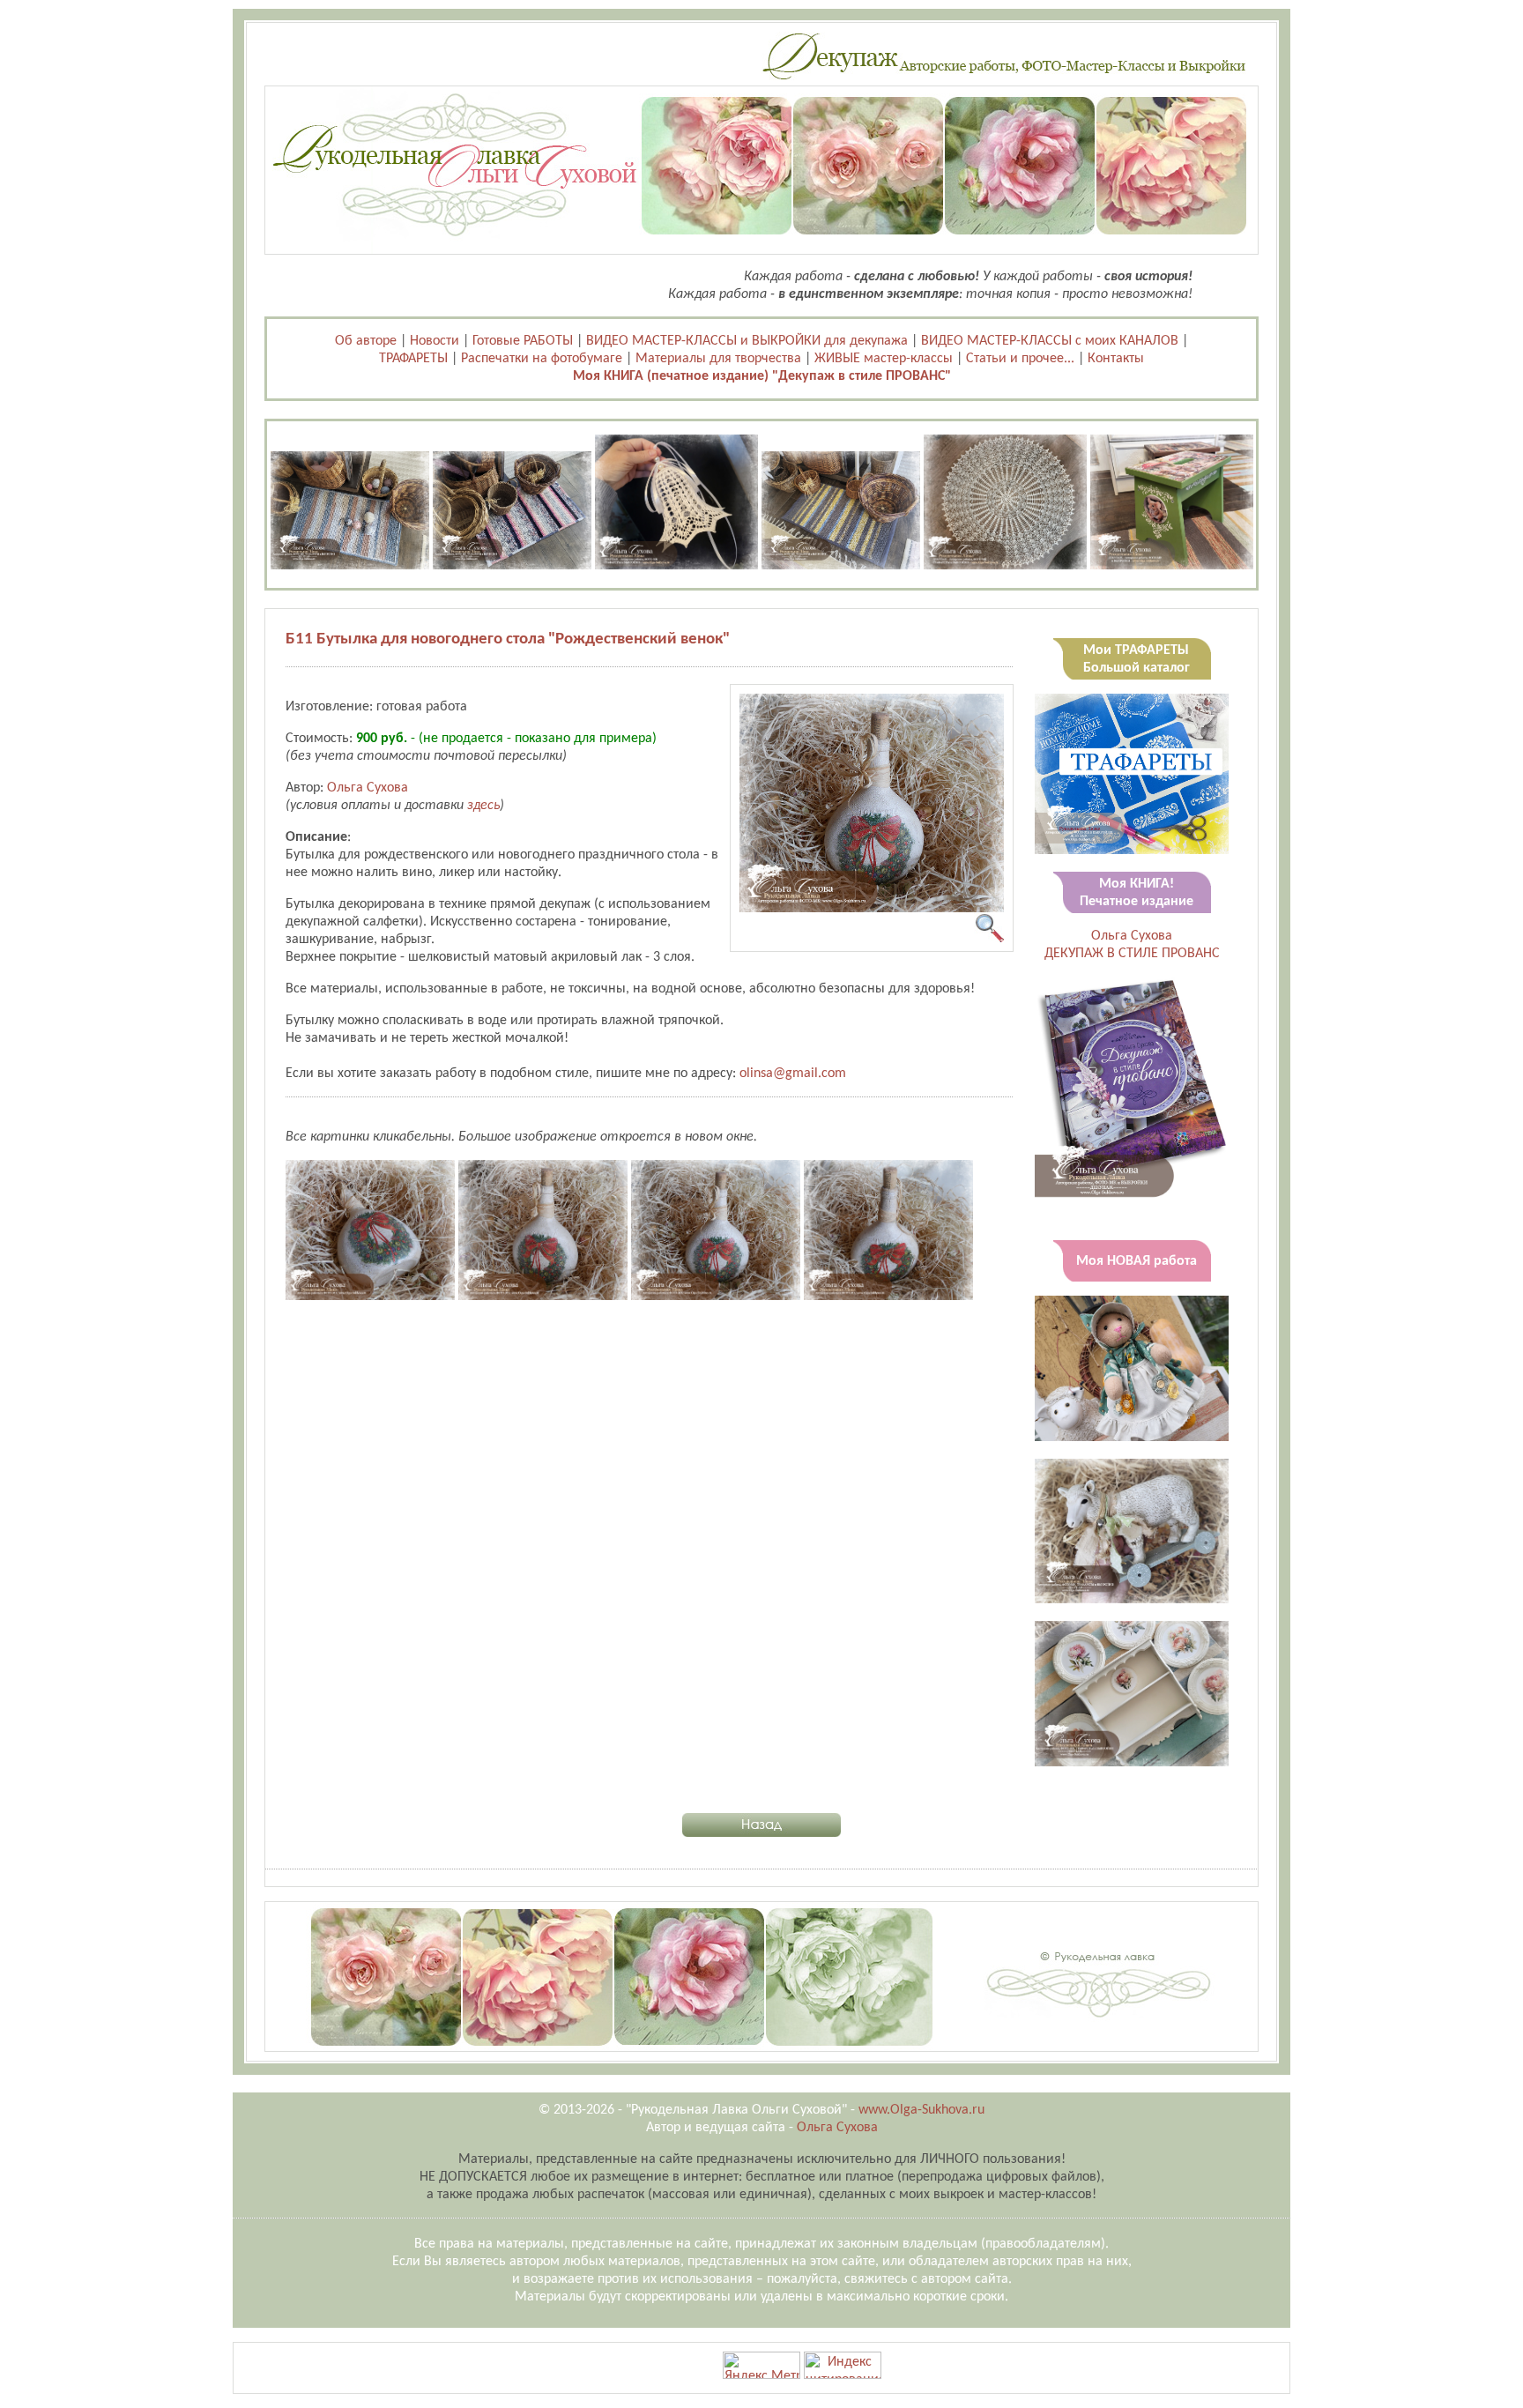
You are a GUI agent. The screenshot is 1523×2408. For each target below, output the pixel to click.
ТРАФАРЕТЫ (413, 359)
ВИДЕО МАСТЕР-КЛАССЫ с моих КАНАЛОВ (1050, 341)
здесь (483, 806)
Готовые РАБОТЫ (523, 341)
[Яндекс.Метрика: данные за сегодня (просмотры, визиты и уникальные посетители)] (761, 2365)
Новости (435, 341)
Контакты (1116, 359)
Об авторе (366, 341)
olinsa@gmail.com (793, 1074)
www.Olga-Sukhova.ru (921, 2110)
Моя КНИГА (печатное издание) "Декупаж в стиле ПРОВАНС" (762, 376)
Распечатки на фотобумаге (542, 359)
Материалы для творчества (718, 359)
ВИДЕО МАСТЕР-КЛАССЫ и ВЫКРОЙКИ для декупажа (747, 341)
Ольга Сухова (368, 788)
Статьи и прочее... (1020, 359)
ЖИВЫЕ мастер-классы (884, 359)
